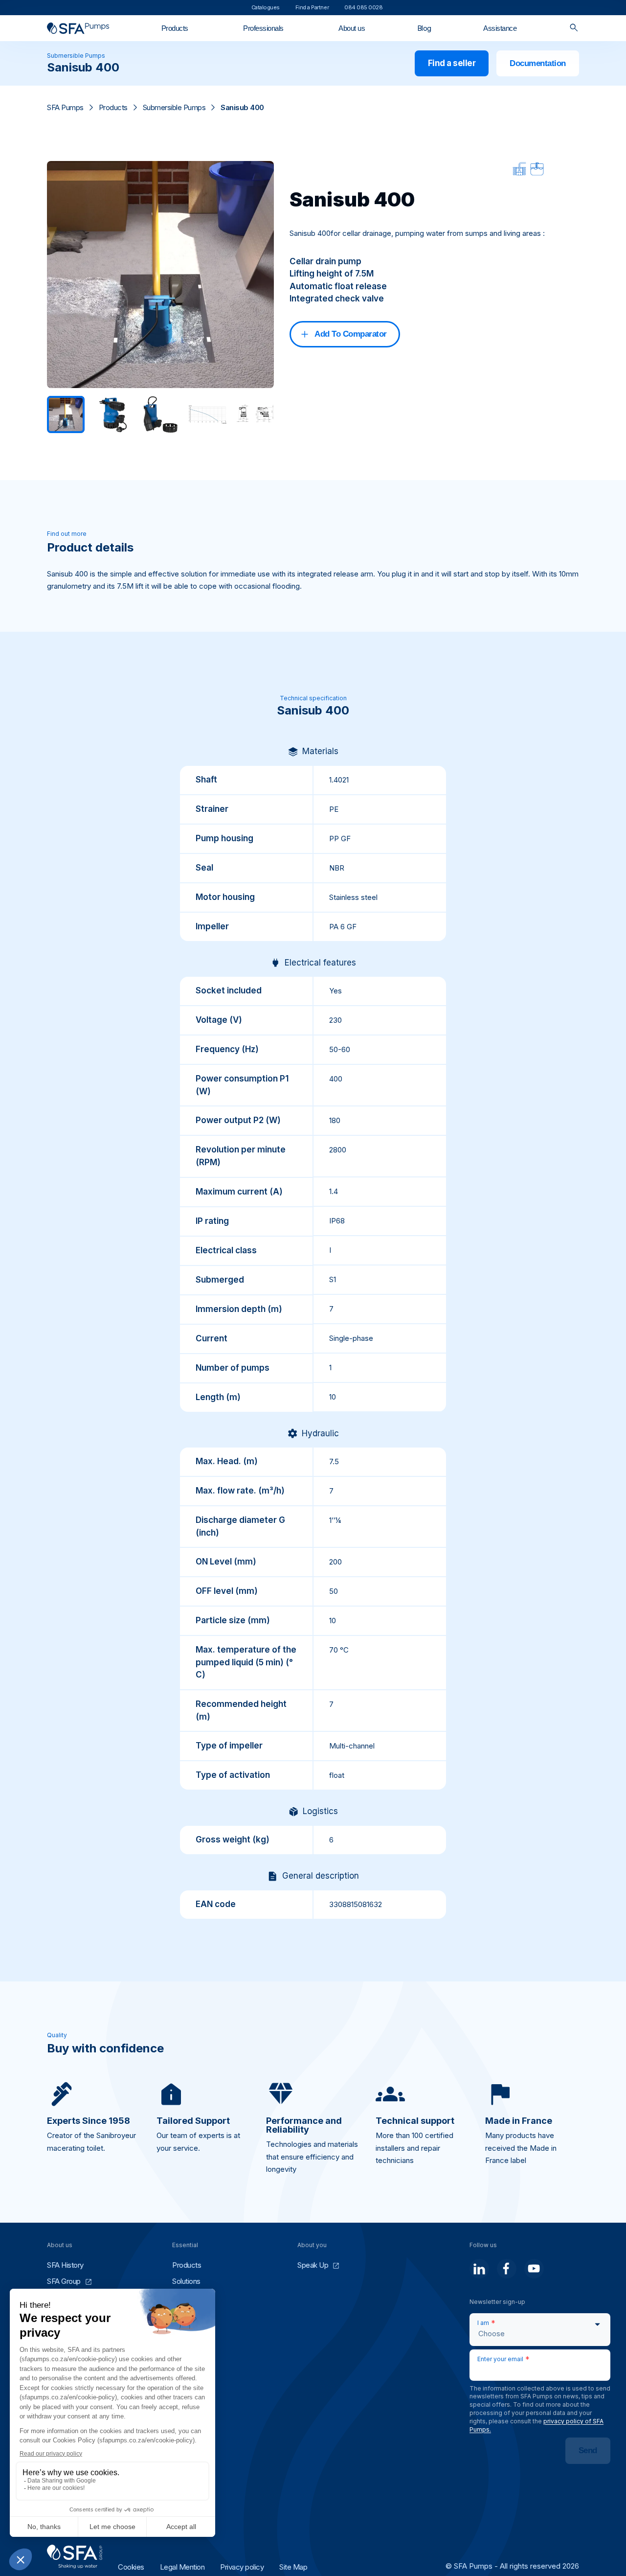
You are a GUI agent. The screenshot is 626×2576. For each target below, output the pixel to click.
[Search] (574, 28)
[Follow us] (479, 2269)
